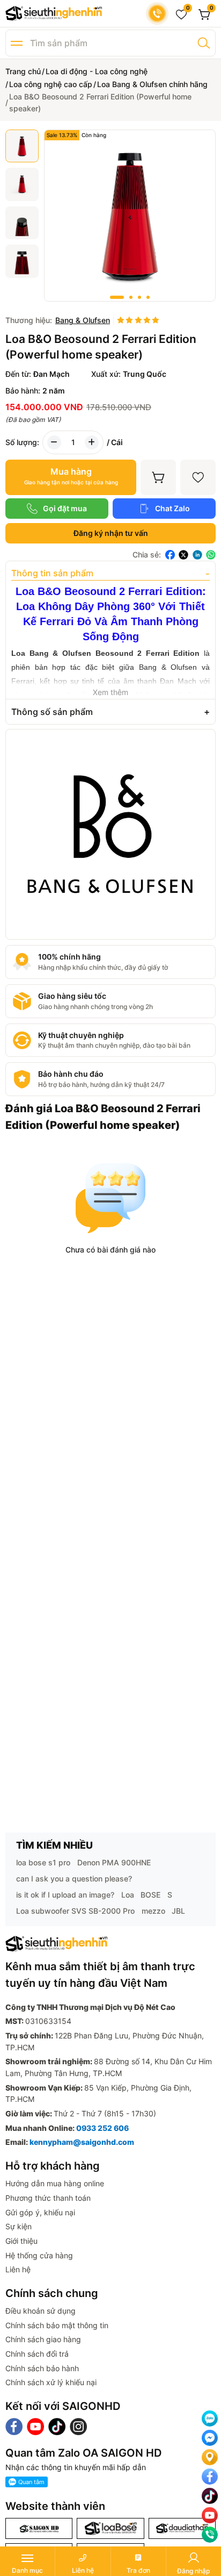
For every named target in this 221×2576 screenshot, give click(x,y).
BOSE (150, 1895)
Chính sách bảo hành (42, 2368)
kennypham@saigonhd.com (82, 2142)
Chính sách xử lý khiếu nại (51, 2382)
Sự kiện (19, 2226)
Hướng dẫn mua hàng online (55, 2183)
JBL (178, 1911)
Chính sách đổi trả (37, 2354)
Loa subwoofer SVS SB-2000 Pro (75, 1911)
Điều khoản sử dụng (40, 2311)
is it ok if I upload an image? (65, 1895)
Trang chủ (23, 71)
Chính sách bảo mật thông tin (57, 2325)
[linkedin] (197, 555)
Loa (128, 1895)
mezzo (153, 1911)
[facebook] (170, 555)
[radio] (121, 321)
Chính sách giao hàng (43, 2339)
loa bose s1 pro (43, 1862)
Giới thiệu (21, 2241)
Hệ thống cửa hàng (39, 2255)
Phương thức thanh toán (48, 2198)
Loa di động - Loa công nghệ (97, 71)
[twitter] (183, 555)
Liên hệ (18, 2269)
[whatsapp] (211, 555)
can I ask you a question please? (74, 1879)
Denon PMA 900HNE (114, 1862)
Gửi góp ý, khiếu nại (40, 2212)
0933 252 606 (102, 2128)
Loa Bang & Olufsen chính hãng (152, 84)
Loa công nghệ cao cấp (51, 84)
